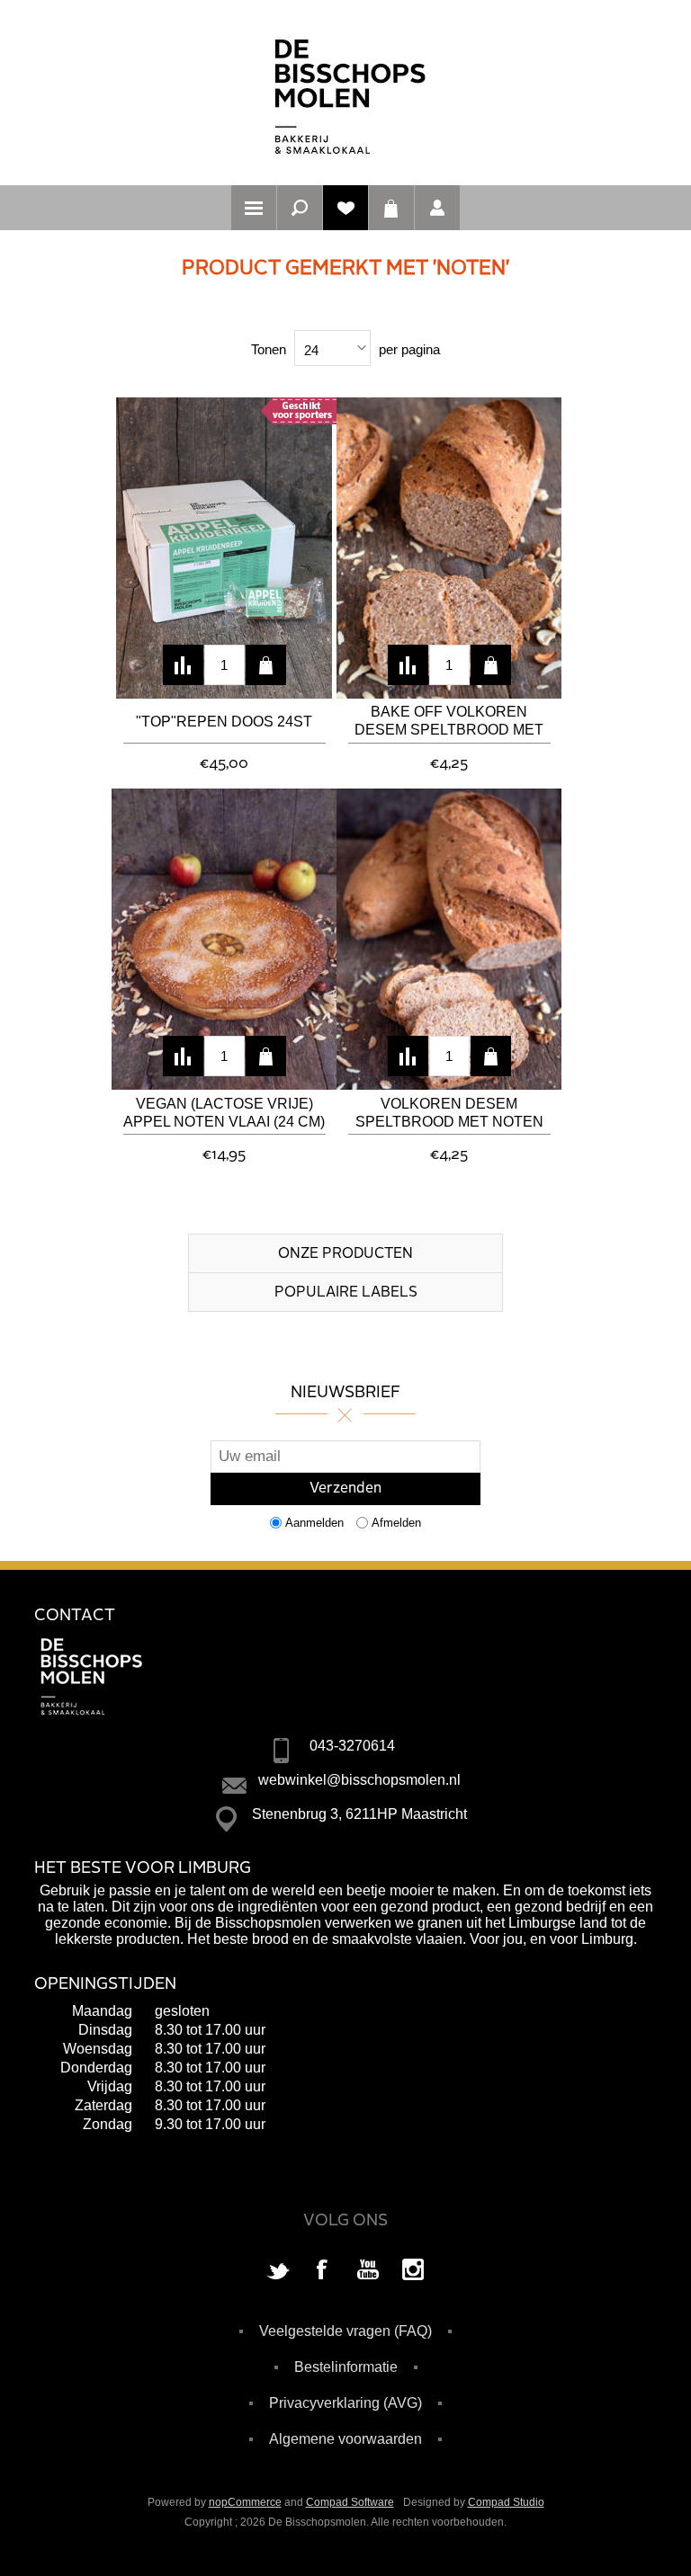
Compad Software (350, 2502)
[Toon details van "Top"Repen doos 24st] (224, 548)
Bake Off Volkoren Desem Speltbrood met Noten (449, 722)
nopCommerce (245, 2502)
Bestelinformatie (346, 2367)
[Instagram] (413, 2271)
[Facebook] (323, 2271)
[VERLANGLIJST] (345, 208)
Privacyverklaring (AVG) (345, 2403)
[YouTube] (368, 2271)
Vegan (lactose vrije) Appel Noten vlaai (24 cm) (224, 1113)
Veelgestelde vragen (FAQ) (345, 2331)
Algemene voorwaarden (345, 2439)
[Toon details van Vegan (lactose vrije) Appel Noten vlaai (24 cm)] (224, 939)
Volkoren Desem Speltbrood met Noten (449, 1113)
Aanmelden (314, 1523)
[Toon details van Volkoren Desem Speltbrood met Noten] (449, 939)
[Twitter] (278, 2271)
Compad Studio (506, 2502)
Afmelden (396, 1523)
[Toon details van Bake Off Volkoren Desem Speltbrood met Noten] (449, 548)
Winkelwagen (391, 208)
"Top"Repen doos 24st (224, 722)
